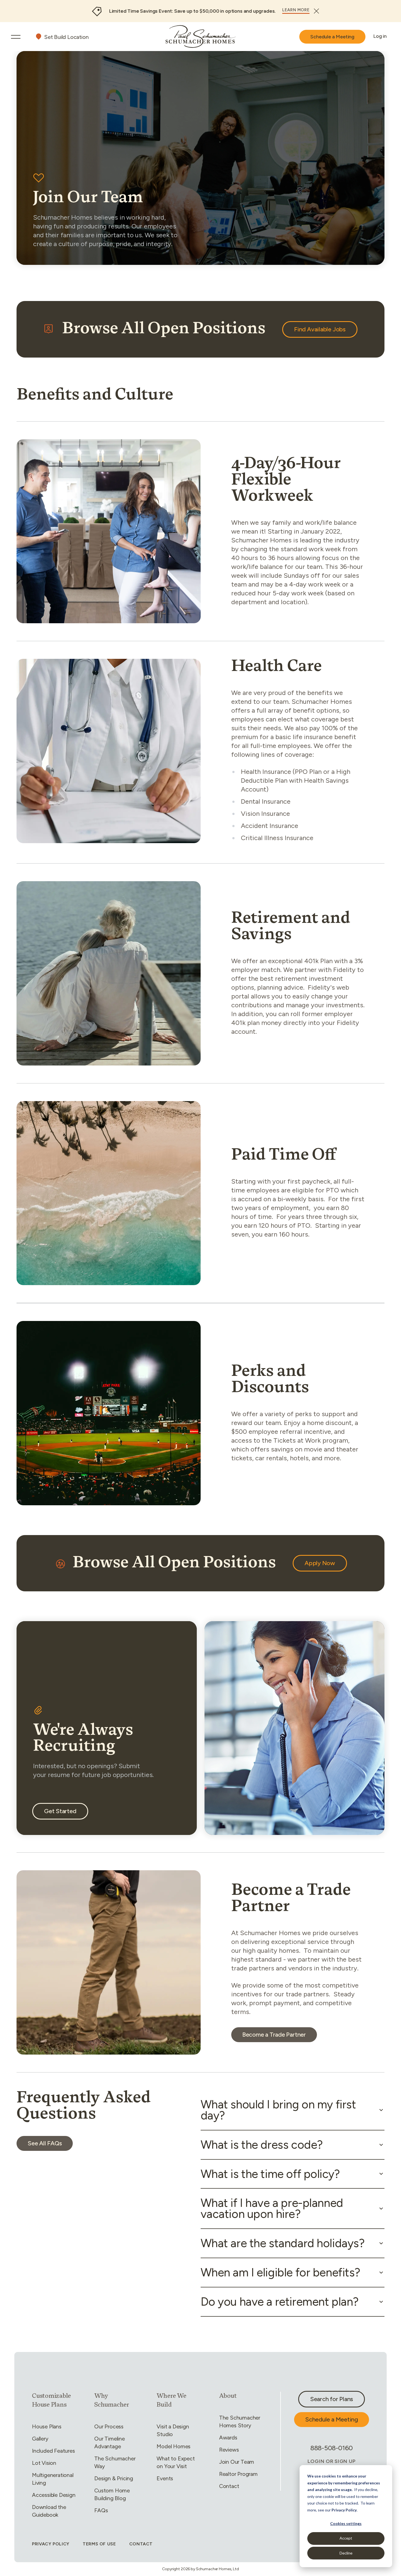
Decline (346, 2553)
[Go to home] (201, 37)
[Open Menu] (16, 37)
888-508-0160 (332, 2448)
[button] (293, 2110)
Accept (346, 2538)
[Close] (316, 11)
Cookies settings (346, 2523)
